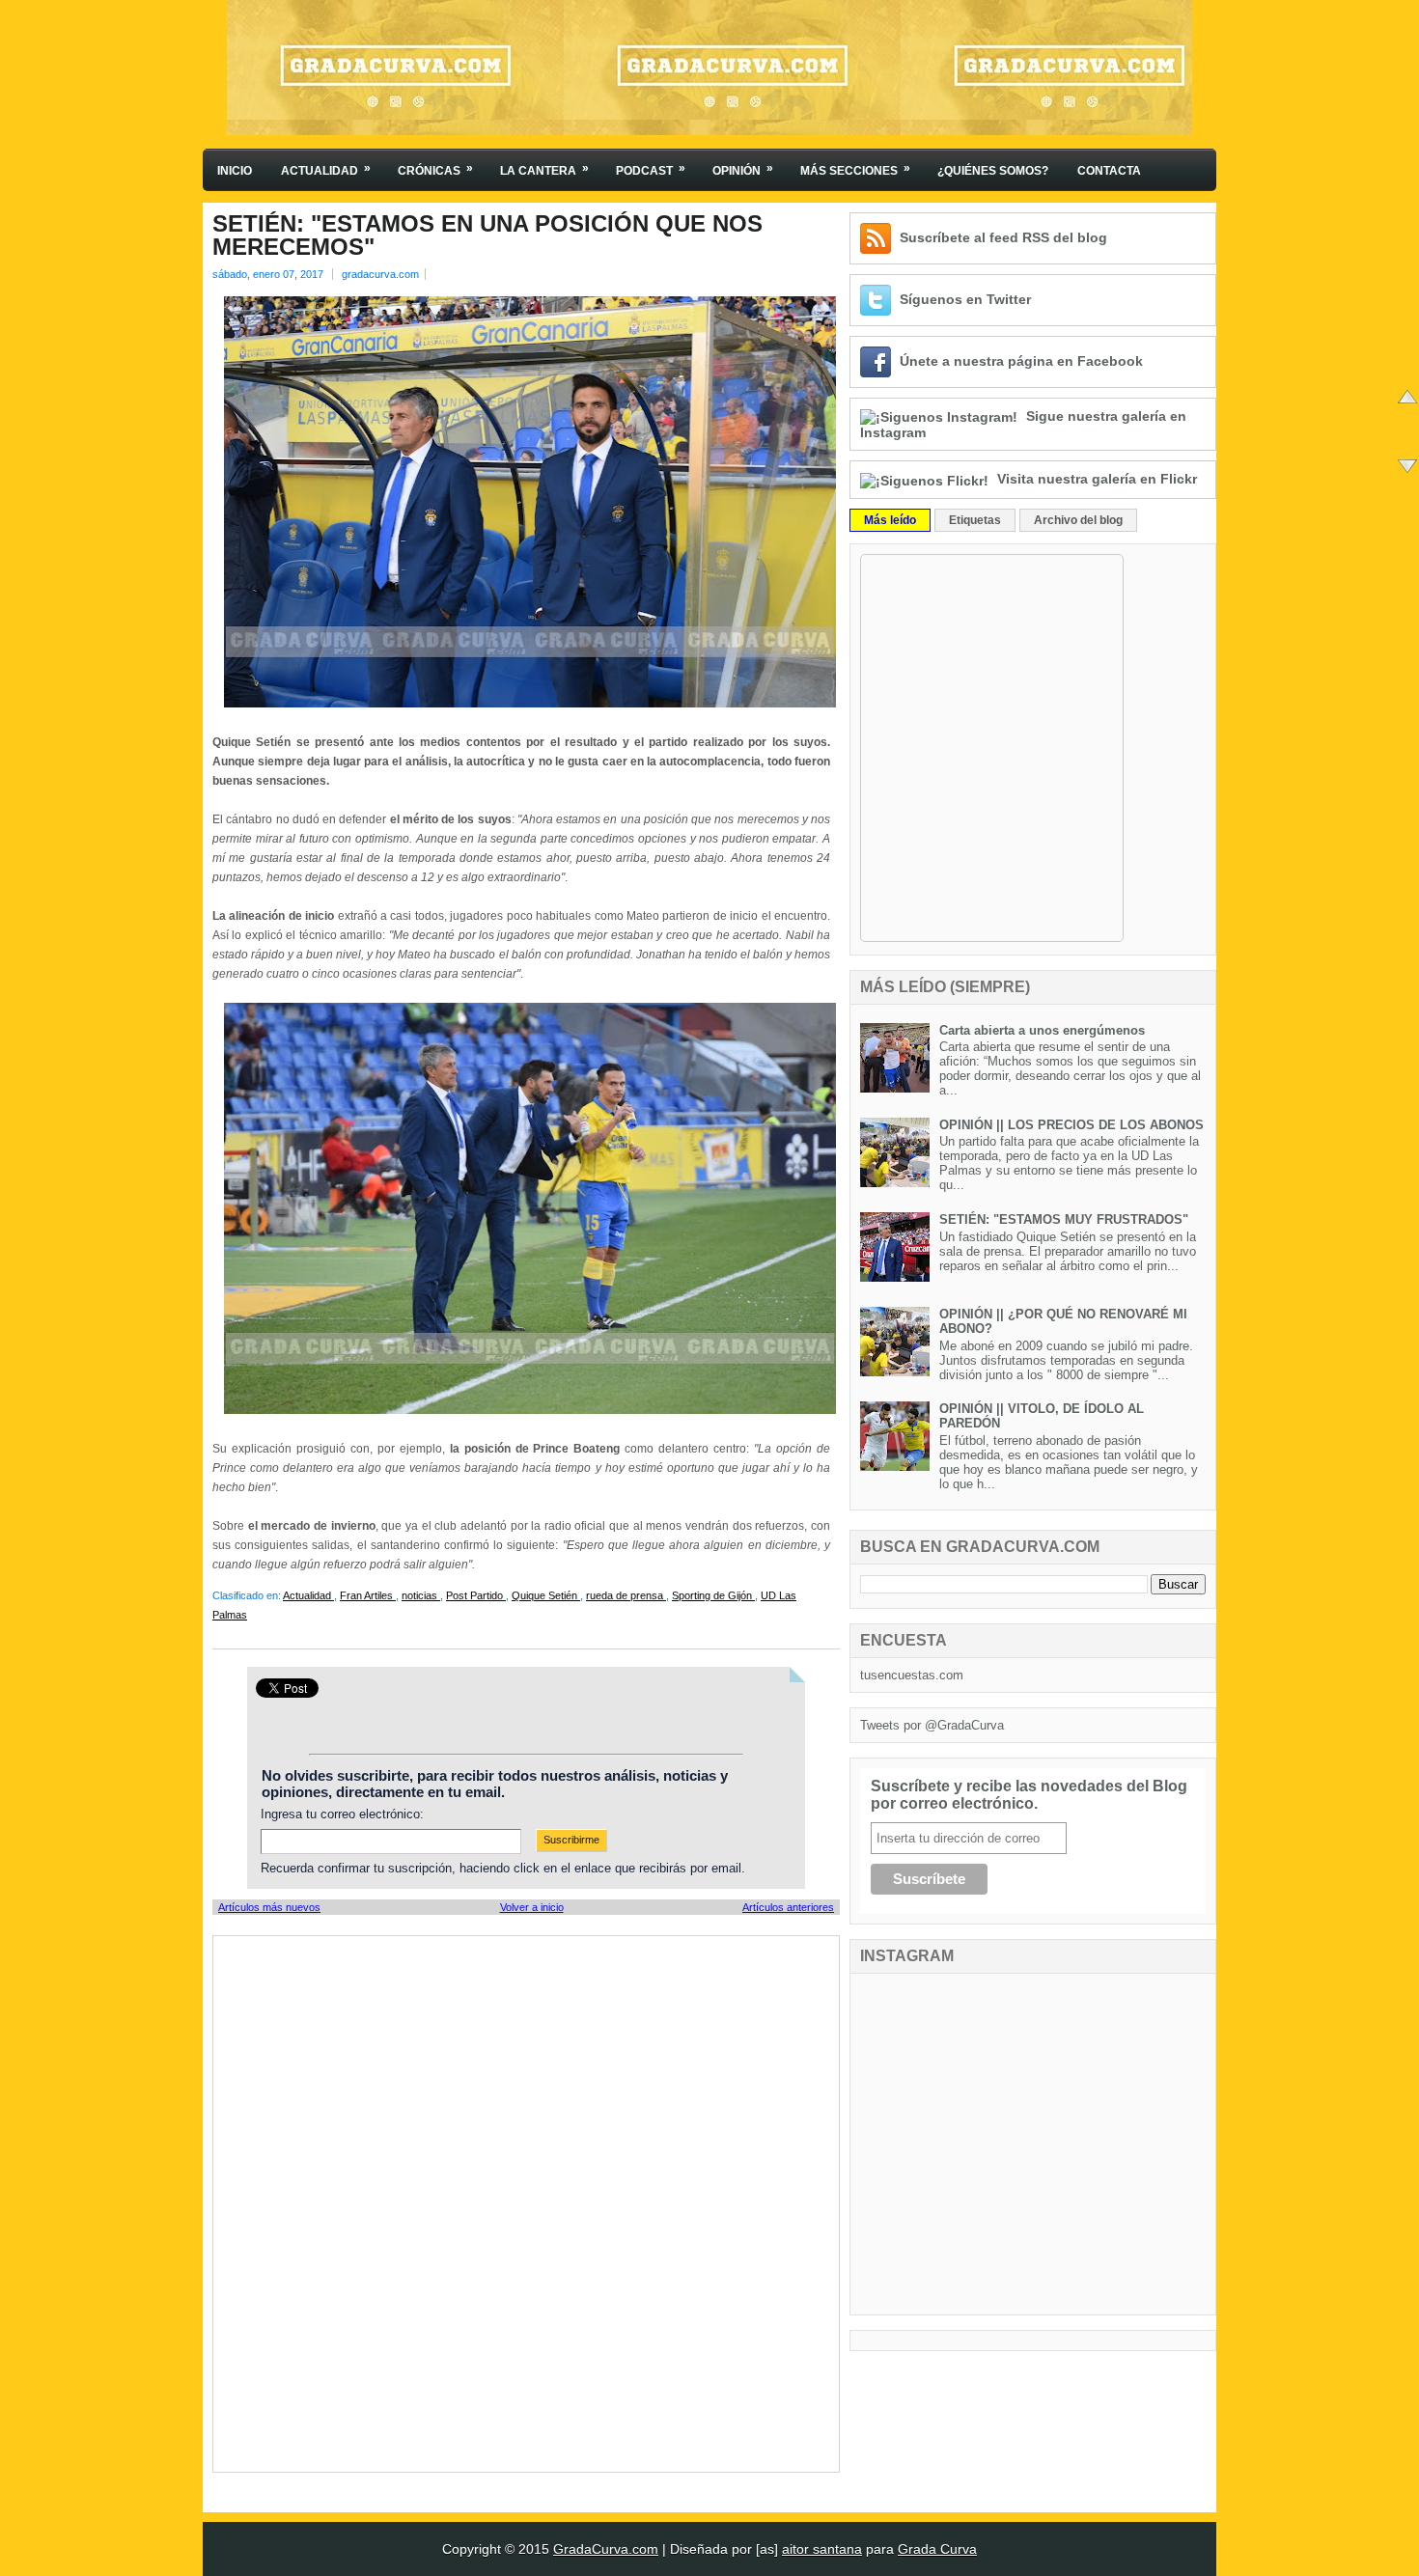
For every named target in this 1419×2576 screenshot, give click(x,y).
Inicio (235, 171)
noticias (421, 1595)
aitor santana (822, 2549)
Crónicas (435, 169)
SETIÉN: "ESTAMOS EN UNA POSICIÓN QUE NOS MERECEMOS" (487, 235)
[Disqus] (526, 2202)
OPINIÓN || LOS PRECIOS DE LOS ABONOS (1071, 1125)
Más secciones (855, 169)
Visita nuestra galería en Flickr (1097, 479)
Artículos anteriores (788, 1907)
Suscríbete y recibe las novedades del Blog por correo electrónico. (1029, 1795)
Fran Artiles (368, 1595)
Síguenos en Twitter (965, 299)
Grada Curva (937, 2549)
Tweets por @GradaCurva (932, 1725)
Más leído (890, 520)
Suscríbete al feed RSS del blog (1003, 237)
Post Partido (476, 1595)
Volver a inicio (532, 1907)
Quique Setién (546, 1595)
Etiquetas (975, 520)
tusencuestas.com (912, 1675)
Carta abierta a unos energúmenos (1042, 1030)
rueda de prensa (626, 1595)
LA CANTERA (544, 169)
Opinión (743, 169)
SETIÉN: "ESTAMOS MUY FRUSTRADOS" (1064, 1219)
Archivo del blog (1078, 520)
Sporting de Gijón (713, 1595)
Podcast (651, 169)
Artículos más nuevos (269, 1907)
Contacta (1109, 171)
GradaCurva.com (606, 2549)
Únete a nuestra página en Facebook (1021, 361)
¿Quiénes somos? (993, 171)
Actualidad (326, 169)
